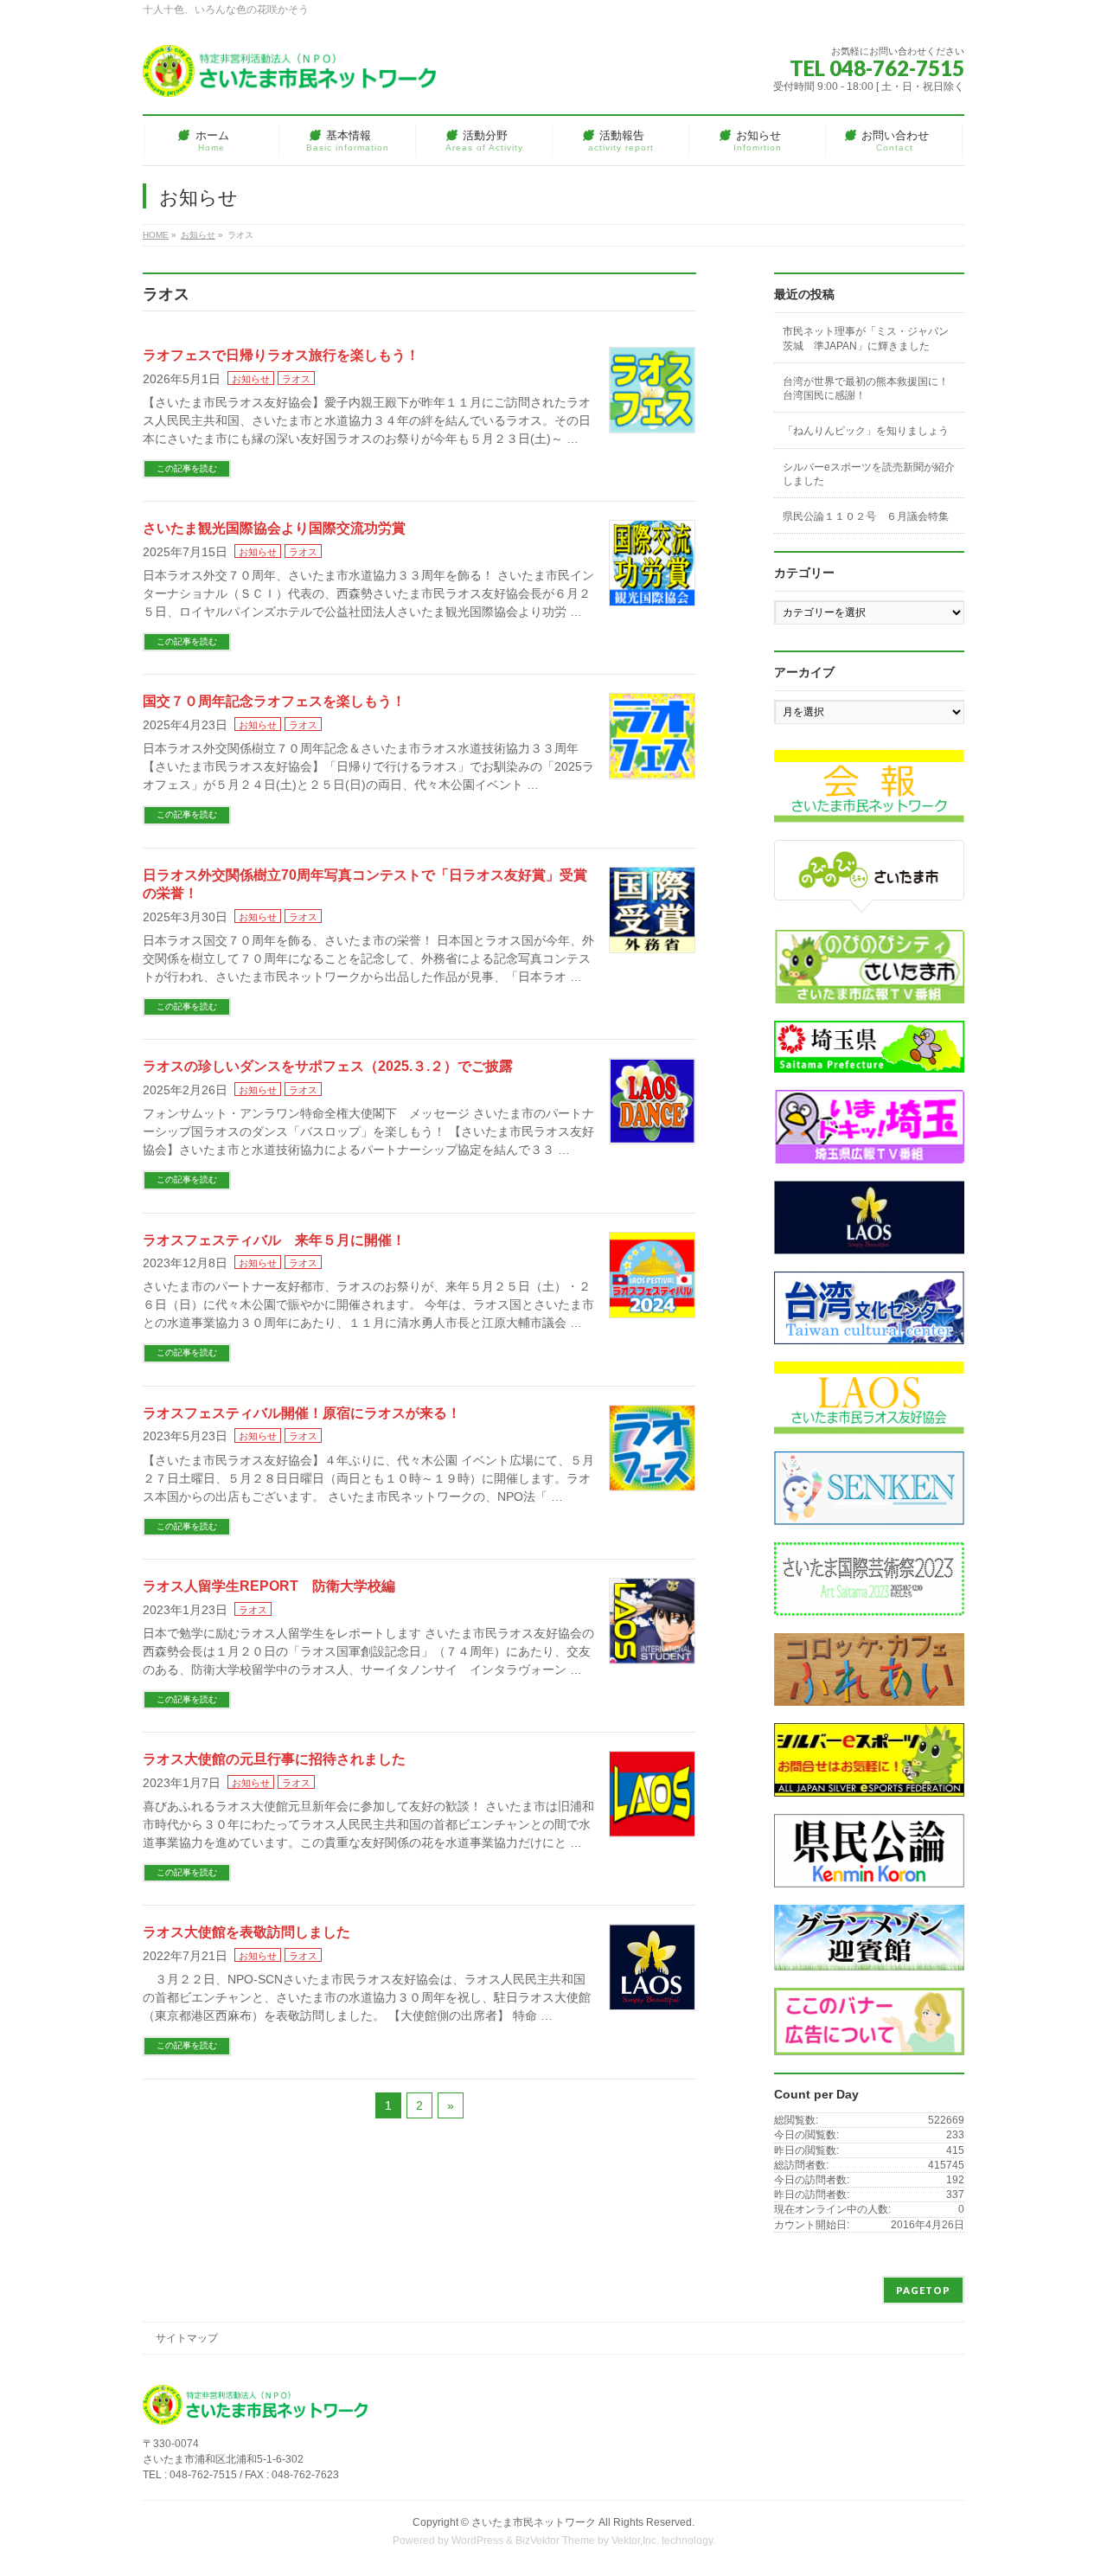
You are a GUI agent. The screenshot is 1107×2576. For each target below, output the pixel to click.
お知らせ (251, 379)
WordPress (477, 2541)
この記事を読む (187, 468)
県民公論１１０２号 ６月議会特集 (866, 516)
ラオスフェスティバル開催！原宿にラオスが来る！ (302, 1413)
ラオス (296, 379)
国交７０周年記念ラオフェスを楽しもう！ (274, 701)
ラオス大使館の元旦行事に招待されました (274, 1759)
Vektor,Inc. (635, 2541)
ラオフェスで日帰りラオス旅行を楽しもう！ (281, 355)
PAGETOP (923, 2290)
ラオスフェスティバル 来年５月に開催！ (274, 1240)
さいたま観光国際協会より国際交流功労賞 (274, 528)
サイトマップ (187, 2338)
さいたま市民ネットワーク (534, 2522)
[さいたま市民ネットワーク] (289, 77)
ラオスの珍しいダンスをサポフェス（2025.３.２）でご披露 (328, 1066)
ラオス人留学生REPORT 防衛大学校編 (269, 1586)
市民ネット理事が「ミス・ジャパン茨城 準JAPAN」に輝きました (866, 338)
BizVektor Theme (555, 2541)
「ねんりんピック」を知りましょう (866, 431)
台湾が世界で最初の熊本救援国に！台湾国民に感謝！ (866, 388)
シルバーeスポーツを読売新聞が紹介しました (869, 474)
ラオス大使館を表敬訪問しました (246, 1932)
